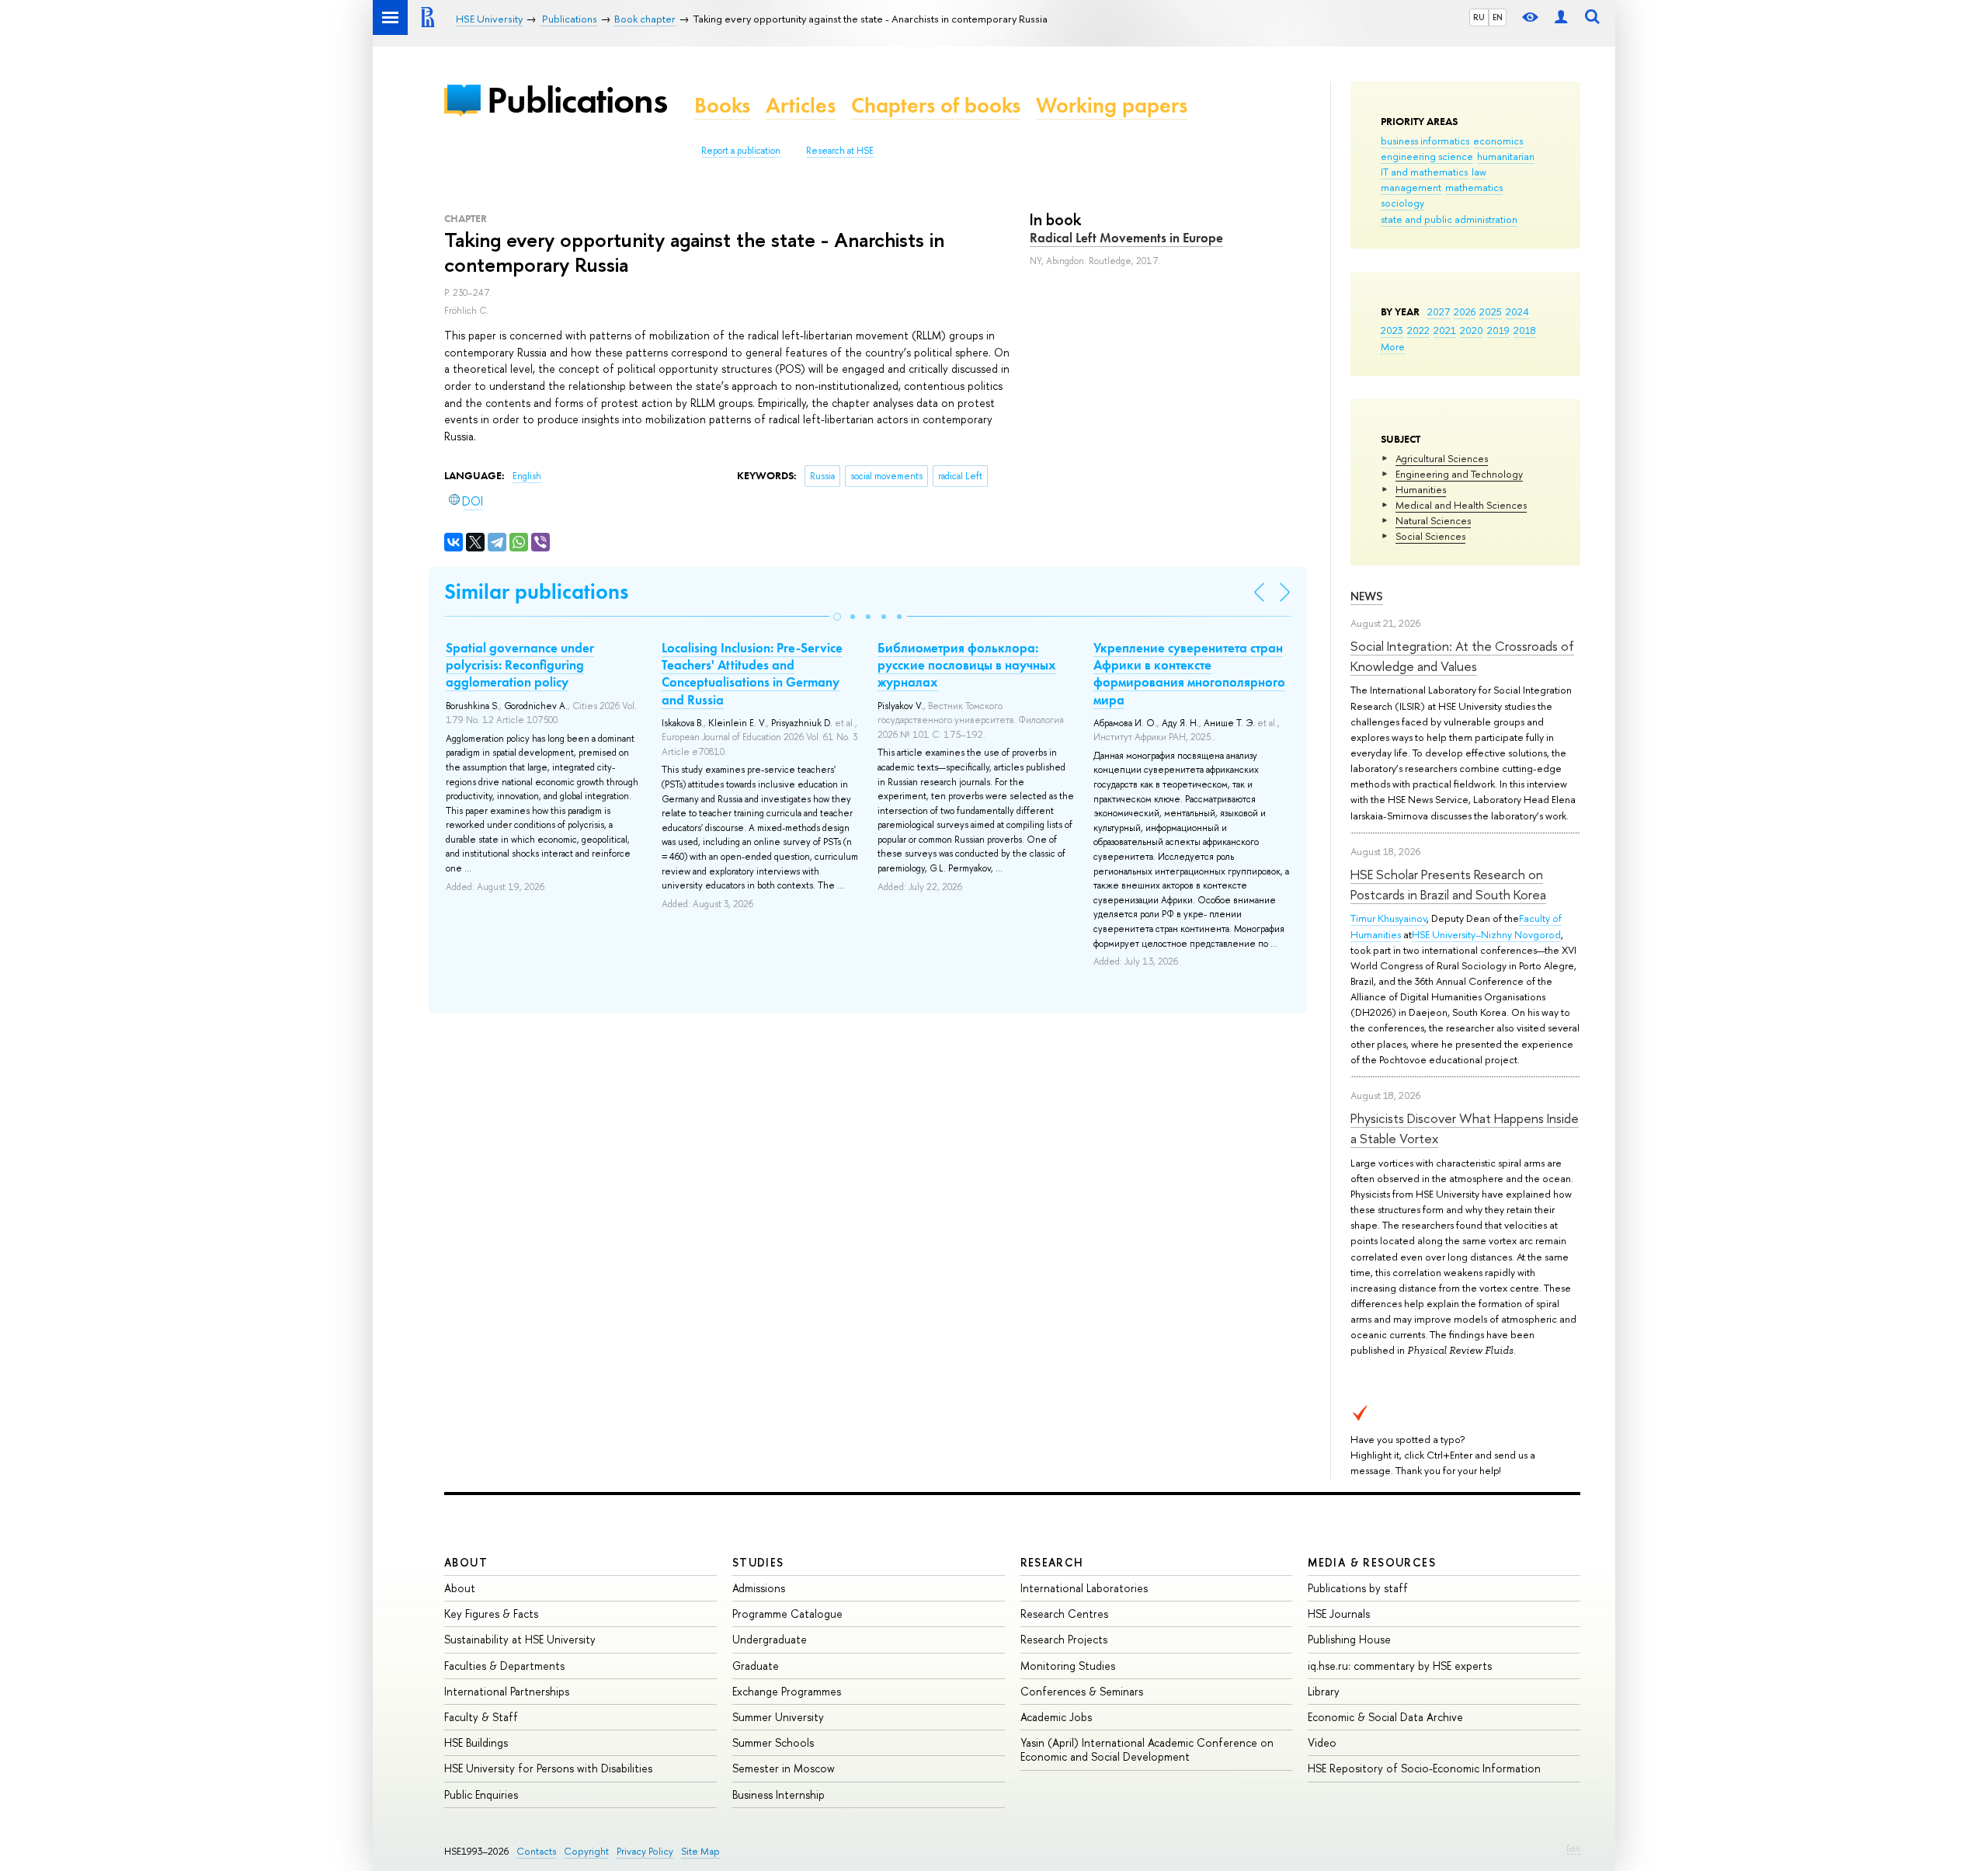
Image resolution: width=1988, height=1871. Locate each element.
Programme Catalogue (787, 1614)
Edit (1573, 1848)
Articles (801, 105)
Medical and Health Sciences (1461, 505)
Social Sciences (1430, 536)
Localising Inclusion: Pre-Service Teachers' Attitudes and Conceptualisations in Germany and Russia (752, 673)
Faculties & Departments (504, 1666)
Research (1052, 1562)
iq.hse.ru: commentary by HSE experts (1400, 1666)
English (527, 476)
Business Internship (779, 1794)
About (466, 1562)
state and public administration (1449, 219)
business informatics (1425, 141)
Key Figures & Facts (491, 1614)
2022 (1418, 330)
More (1393, 346)
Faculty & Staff (481, 1717)
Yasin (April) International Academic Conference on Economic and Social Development (1147, 1749)
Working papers (1112, 105)
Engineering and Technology (1459, 474)
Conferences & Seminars (1082, 1691)
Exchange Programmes (787, 1691)
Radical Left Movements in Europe (1126, 238)
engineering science (1427, 156)
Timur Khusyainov (1388, 918)
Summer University (778, 1717)
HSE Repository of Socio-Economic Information (1424, 1768)
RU (1479, 17)
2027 (1439, 311)
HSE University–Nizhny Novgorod (1486, 934)
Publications (577, 100)
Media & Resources (1372, 1562)
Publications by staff (1358, 1588)
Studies (758, 1562)
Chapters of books (936, 105)
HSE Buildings (476, 1742)
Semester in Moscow (784, 1768)
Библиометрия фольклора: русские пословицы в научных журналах (967, 665)
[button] (837, 617)
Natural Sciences (1433, 520)
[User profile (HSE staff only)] (1561, 17)
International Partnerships (507, 1691)
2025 (1491, 311)
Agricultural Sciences (1442, 458)
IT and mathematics (1424, 172)
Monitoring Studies (1068, 1666)
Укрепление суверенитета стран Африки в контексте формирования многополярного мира (1189, 673)
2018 (1525, 330)
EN (1498, 17)
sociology (1402, 203)
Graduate (756, 1666)
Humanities (1421, 489)
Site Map (700, 1851)
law (1479, 172)
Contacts (536, 1851)
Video (1322, 1742)
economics (1498, 141)
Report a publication (741, 151)
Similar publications (536, 591)
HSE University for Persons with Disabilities (548, 1768)
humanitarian (1506, 156)
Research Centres (1064, 1614)
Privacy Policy (645, 1851)
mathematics (1474, 187)
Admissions (759, 1588)
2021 (1445, 330)
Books (722, 105)
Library (1324, 1691)
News (1367, 596)
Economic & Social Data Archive (1385, 1717)
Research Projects (1064, 1639)
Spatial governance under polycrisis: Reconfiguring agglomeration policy (520, 665)
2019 (1498, 330)
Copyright (586, 1851)
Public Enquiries (481, 1794)
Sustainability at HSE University (520, 1639)
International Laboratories (1084, 1588)
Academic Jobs (1056, 1717)
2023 (1392, 330)
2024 (1517, 311)
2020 (1472, 330)
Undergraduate (770, 1639)
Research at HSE (840, 151)
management (1411, 187)
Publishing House (1349, 1639)
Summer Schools (773, 1742)
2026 (1465, 311)
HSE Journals (1339, 1614)
